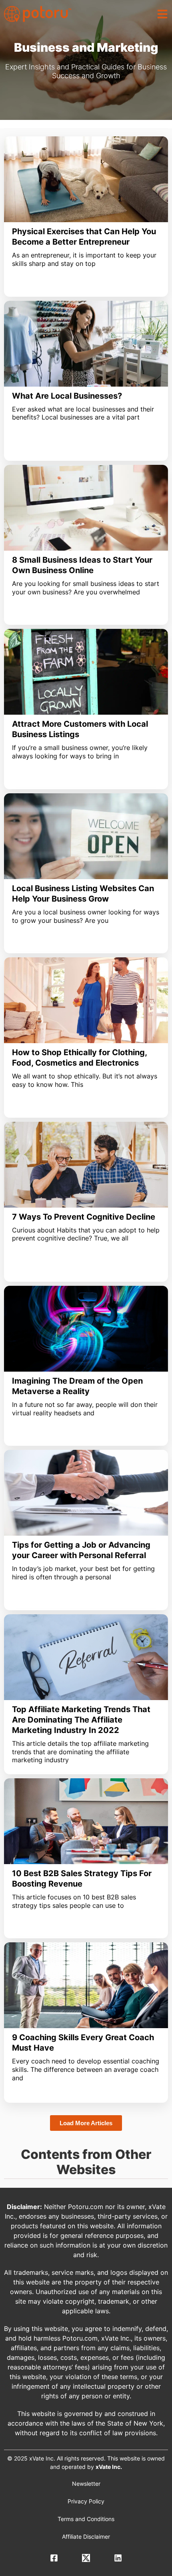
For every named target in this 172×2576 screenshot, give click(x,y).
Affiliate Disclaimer (86, 2536)
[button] (162, 14)
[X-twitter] (86, 2558)
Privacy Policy (86, 2501)
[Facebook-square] (54, 2558)
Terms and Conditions (86, 2519)
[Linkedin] (118, 2558)
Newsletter (86, 2484)
